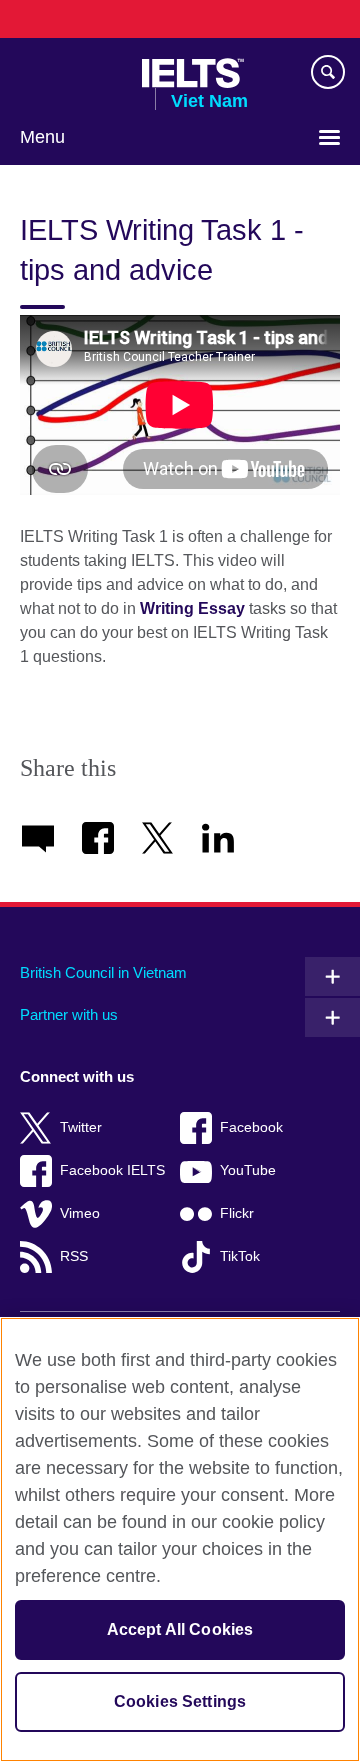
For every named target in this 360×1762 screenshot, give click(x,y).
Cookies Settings (180, 1701)
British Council (71, 73)
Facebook (251, 1127)
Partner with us (69, 1014)
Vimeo (80, 1213)
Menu (42, 137)
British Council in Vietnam (103, 972)
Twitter (81, 1127)
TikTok (240, 1256)
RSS (74, 1256)
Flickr (237, 1213)
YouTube (248, 1170)
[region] (180, 1539)
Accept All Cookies (180, 1629)
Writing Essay (192, 608)
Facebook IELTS (112, 1170)
